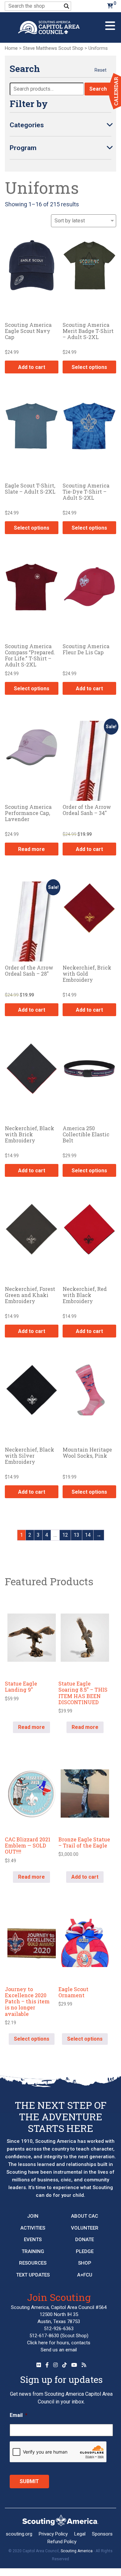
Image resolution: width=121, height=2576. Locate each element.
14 (88, 1535)
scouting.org (19, 2534)
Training (33, 2251)
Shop (85, 2263)
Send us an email (59, 2350)
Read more (31, 849)
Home (11, 48)
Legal (80, 2534)
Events (33, 2240)
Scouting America (77, 2551)
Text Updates (33, 2275)
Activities (33, 2228)
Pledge (85, 2251)
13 (76, 1535)
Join (33, 2216)
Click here (37, 2343)
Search (98, 89)
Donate (85, 2240)
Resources (33, 2263)
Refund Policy (62, 2542)
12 (65, 1535)
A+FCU (85, 2275)
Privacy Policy (53, 2534)
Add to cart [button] (32, 367)
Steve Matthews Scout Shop (53, 48)
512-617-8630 (44, 2336)
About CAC (85, 2216)
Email (19, 2415)
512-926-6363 (59, 2329)
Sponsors (102, 2534)
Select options (89, 367)
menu (110, 23)
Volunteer (85, 2228)
